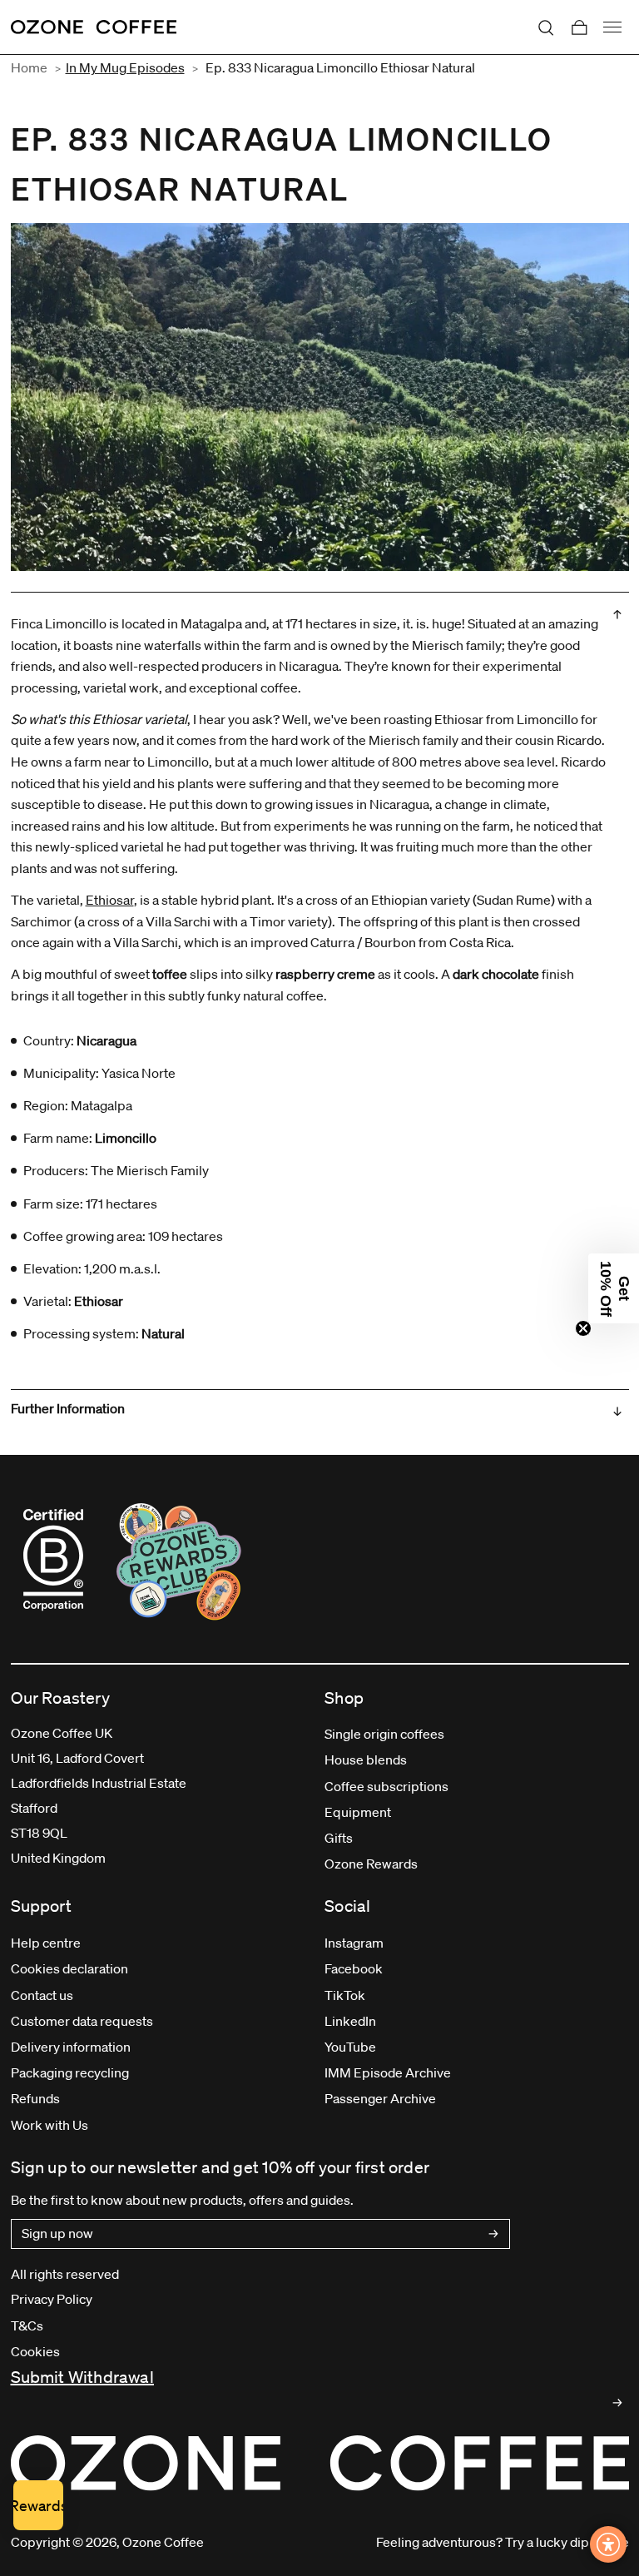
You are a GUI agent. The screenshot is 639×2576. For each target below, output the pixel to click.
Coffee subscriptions (386, 1786)
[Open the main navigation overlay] (612, 27)
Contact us (42, 1995)
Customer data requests (82, 2021)
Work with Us (50, 2125)
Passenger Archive (380, 2098)
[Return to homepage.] (320, 2463)
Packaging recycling (70, 2072)
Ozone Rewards (371, 1864)
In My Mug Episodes (125, 67)
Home (29, 67)
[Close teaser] (583, 1328)
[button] (614, 1288)
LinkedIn (350, 2021)
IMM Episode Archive (388, 2072)
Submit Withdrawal (82, 2377)
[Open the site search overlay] (546, 27)
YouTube (350, 2047)
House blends (366, 1760)
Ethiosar (110, 900)
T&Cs (27, 2325)
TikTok (345, 1995)
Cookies (35, 2351)
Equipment (358, 1812)
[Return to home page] (94, 27)
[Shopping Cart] (579, 27)
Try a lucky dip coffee (567, 2542)
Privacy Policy (52, 2299)
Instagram (354, 1943)
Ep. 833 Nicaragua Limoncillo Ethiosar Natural (340, 67)
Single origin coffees (384, 1734)
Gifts (339, 1838)
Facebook (354, 1968)
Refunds (35, 2098)
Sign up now (57, 2233)
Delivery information (71, 2047)
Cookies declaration (69, 1968)
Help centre (46, 1943)
